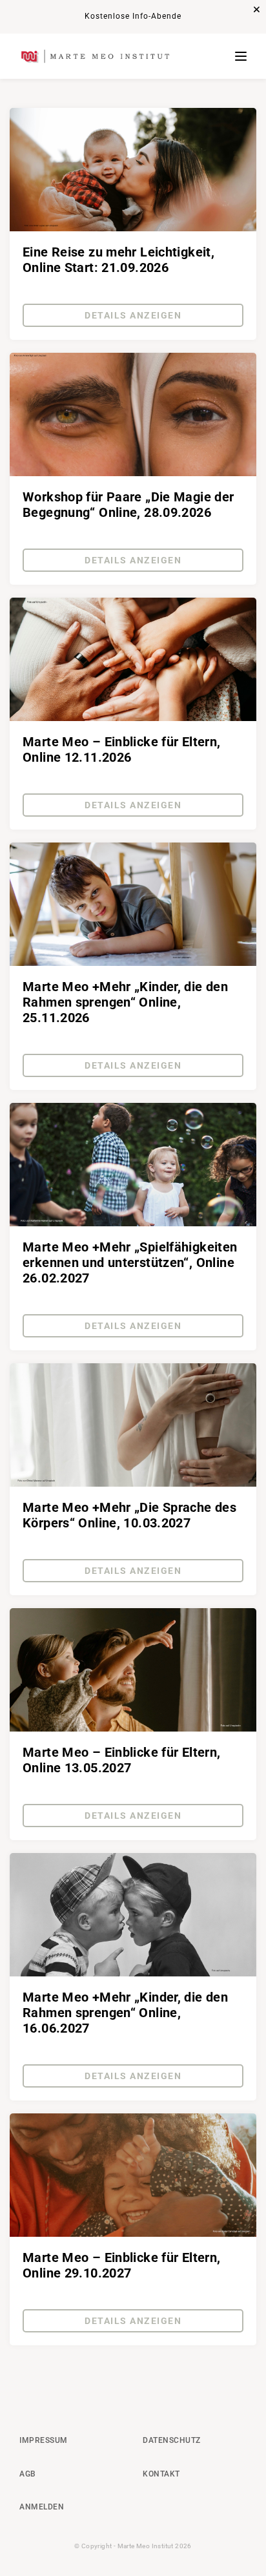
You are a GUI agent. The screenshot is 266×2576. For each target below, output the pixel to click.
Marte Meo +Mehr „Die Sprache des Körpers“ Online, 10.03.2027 (129, 1515)
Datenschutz (172, 2440)
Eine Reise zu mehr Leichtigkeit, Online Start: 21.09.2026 (118, 260)
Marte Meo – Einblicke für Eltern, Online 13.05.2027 (122, 1760)
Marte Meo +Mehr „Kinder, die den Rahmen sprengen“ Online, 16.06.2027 (125, 2013)
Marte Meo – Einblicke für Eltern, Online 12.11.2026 (122, 749)
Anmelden (42, 2507)
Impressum (44, 2440)
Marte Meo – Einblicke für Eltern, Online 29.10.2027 (122, 2265)
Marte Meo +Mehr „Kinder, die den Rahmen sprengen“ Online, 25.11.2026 (125, 1002)
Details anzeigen (133, 315)
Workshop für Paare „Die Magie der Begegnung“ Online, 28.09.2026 (128, 505)
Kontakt (161, 2474)
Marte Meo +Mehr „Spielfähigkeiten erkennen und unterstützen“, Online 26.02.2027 (130, 1262)
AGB (28, 2474)
